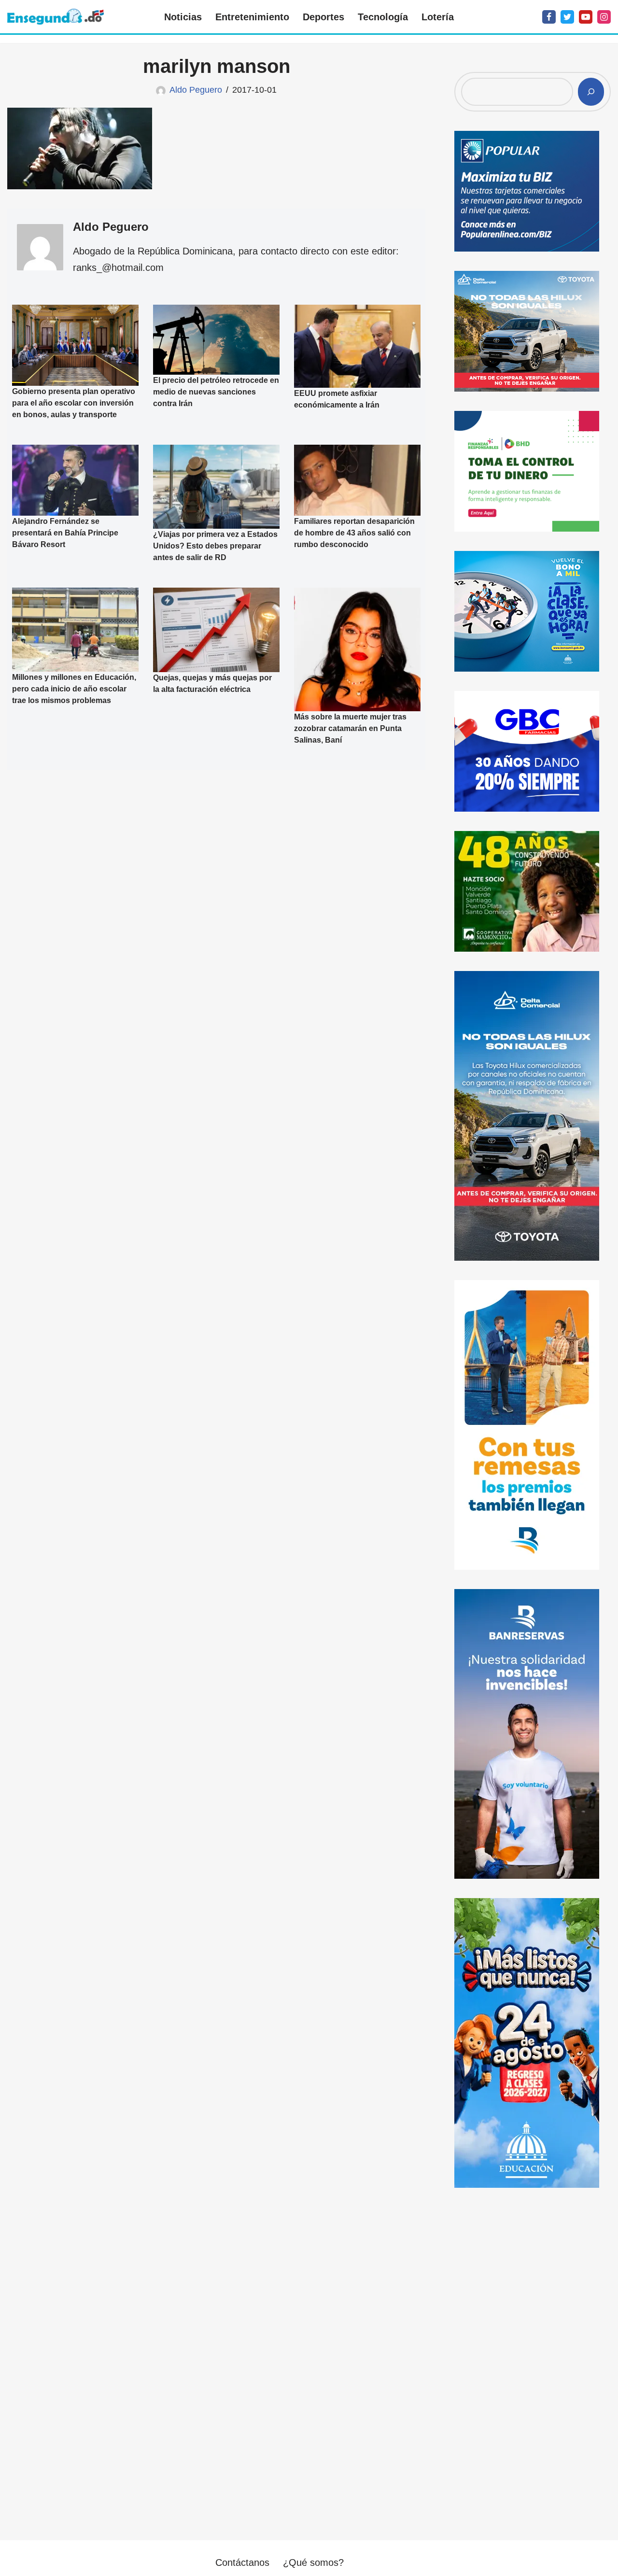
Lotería (438, 17)
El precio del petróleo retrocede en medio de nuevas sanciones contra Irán (216, 392)
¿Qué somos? (313, 2562)
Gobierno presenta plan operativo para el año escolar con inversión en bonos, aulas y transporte (74, 403)
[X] (567, 17)
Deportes (323, 17)
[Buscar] (591, 92)
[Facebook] (549, 17)
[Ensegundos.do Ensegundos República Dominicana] (56, 17)
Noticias (183, 17)
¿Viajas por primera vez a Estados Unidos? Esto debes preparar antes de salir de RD (215, 546)
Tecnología (383, 17)
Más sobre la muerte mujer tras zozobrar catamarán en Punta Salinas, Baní (350, 728)
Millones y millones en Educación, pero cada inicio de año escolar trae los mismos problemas (74, 689)
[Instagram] (604, 17)
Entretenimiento (252, 17)
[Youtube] (586, 17)
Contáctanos (242, 2562)
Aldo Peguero (196, 90)
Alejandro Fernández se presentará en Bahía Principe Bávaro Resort (65, 533)
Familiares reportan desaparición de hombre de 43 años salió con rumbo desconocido (354, 533)
